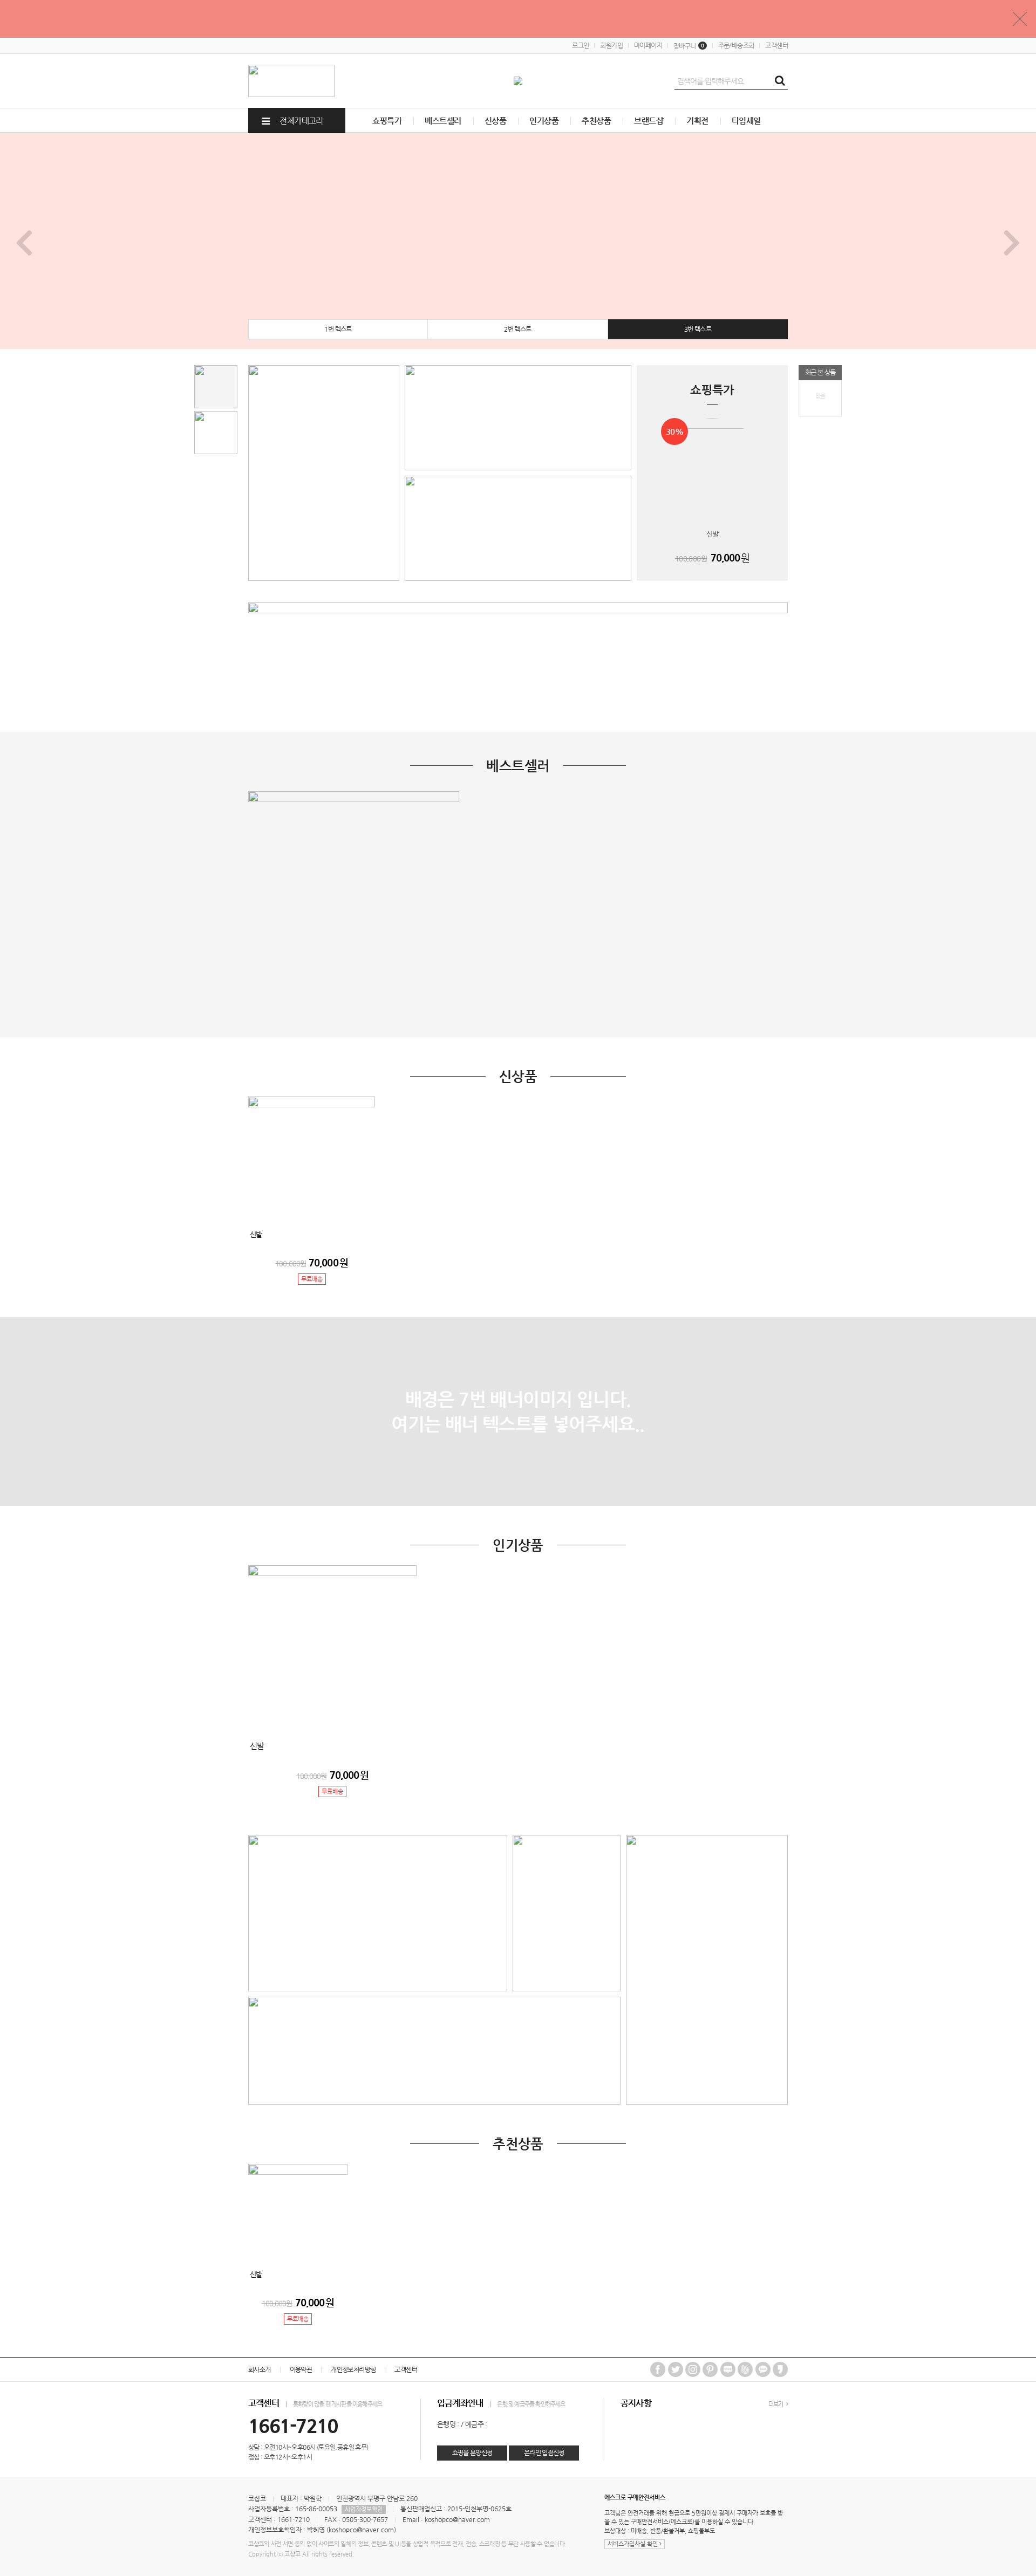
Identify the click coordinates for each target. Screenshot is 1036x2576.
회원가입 (611, 45)
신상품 (495, 121)
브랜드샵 (649, 121)
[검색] (780, 81)
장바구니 (689, 46)
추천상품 (596, 121)
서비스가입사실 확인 (633, 2544)
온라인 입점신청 (544, 2452)
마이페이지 (648, 45)
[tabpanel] (518, 241)
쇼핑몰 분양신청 (472, 2452)
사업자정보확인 (364, 2509)
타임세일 (746, 121)
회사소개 (260, 2369)
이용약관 (301, 2369)
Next (1012, 241)
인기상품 (544, 121)
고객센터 (776, 45)
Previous (24, 241)
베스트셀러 (443, 121)
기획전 (697, 121)
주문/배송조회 (736, 45)
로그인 (580, 45)
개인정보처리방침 (353, 2369)
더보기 (776, 2404)
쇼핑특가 (387, 121)
